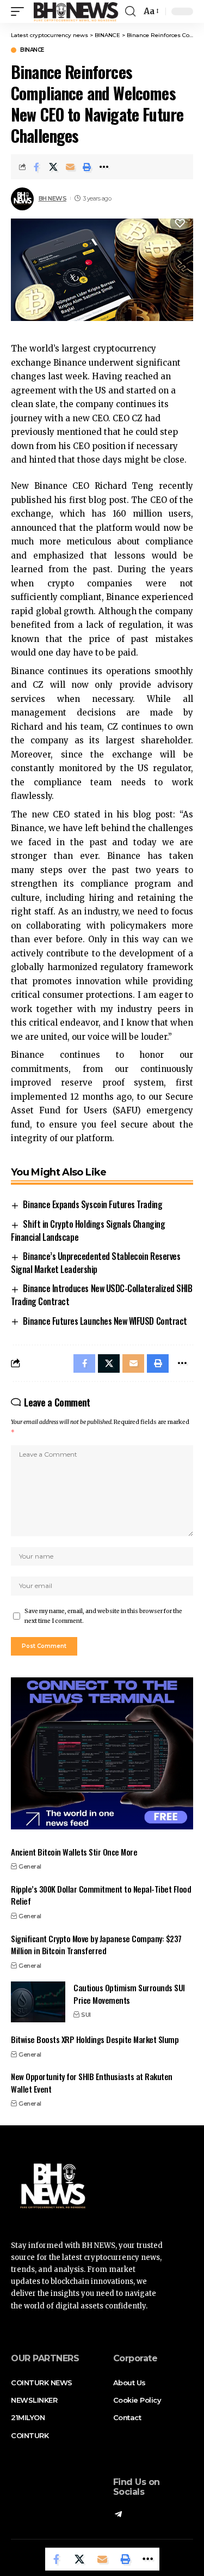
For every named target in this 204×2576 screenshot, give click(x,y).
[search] (130, 11)
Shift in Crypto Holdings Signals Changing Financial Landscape (88, 1231)
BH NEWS (53, 198)
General (30, 1866)
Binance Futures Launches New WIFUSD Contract (105, 1321)
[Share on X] (53, 167)
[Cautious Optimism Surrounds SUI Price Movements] (38, 2002)
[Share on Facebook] (36, 167)
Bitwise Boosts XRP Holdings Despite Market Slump (95, 2039)
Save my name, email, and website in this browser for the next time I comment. (103, 1616)
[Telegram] (118, 2515)
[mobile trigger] (20, 11)
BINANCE (32, 50)
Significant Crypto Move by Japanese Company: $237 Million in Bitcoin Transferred (96, 1945)
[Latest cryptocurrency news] (75, 11)
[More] (104, 167)
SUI (86, 2015)
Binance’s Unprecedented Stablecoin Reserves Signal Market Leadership (95, 1263)
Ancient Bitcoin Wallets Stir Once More (74, 1852)
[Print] (87, 167)
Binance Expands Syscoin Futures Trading (92, 1204)
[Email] (70, 167)
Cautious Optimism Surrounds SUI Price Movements (129, 1994)
